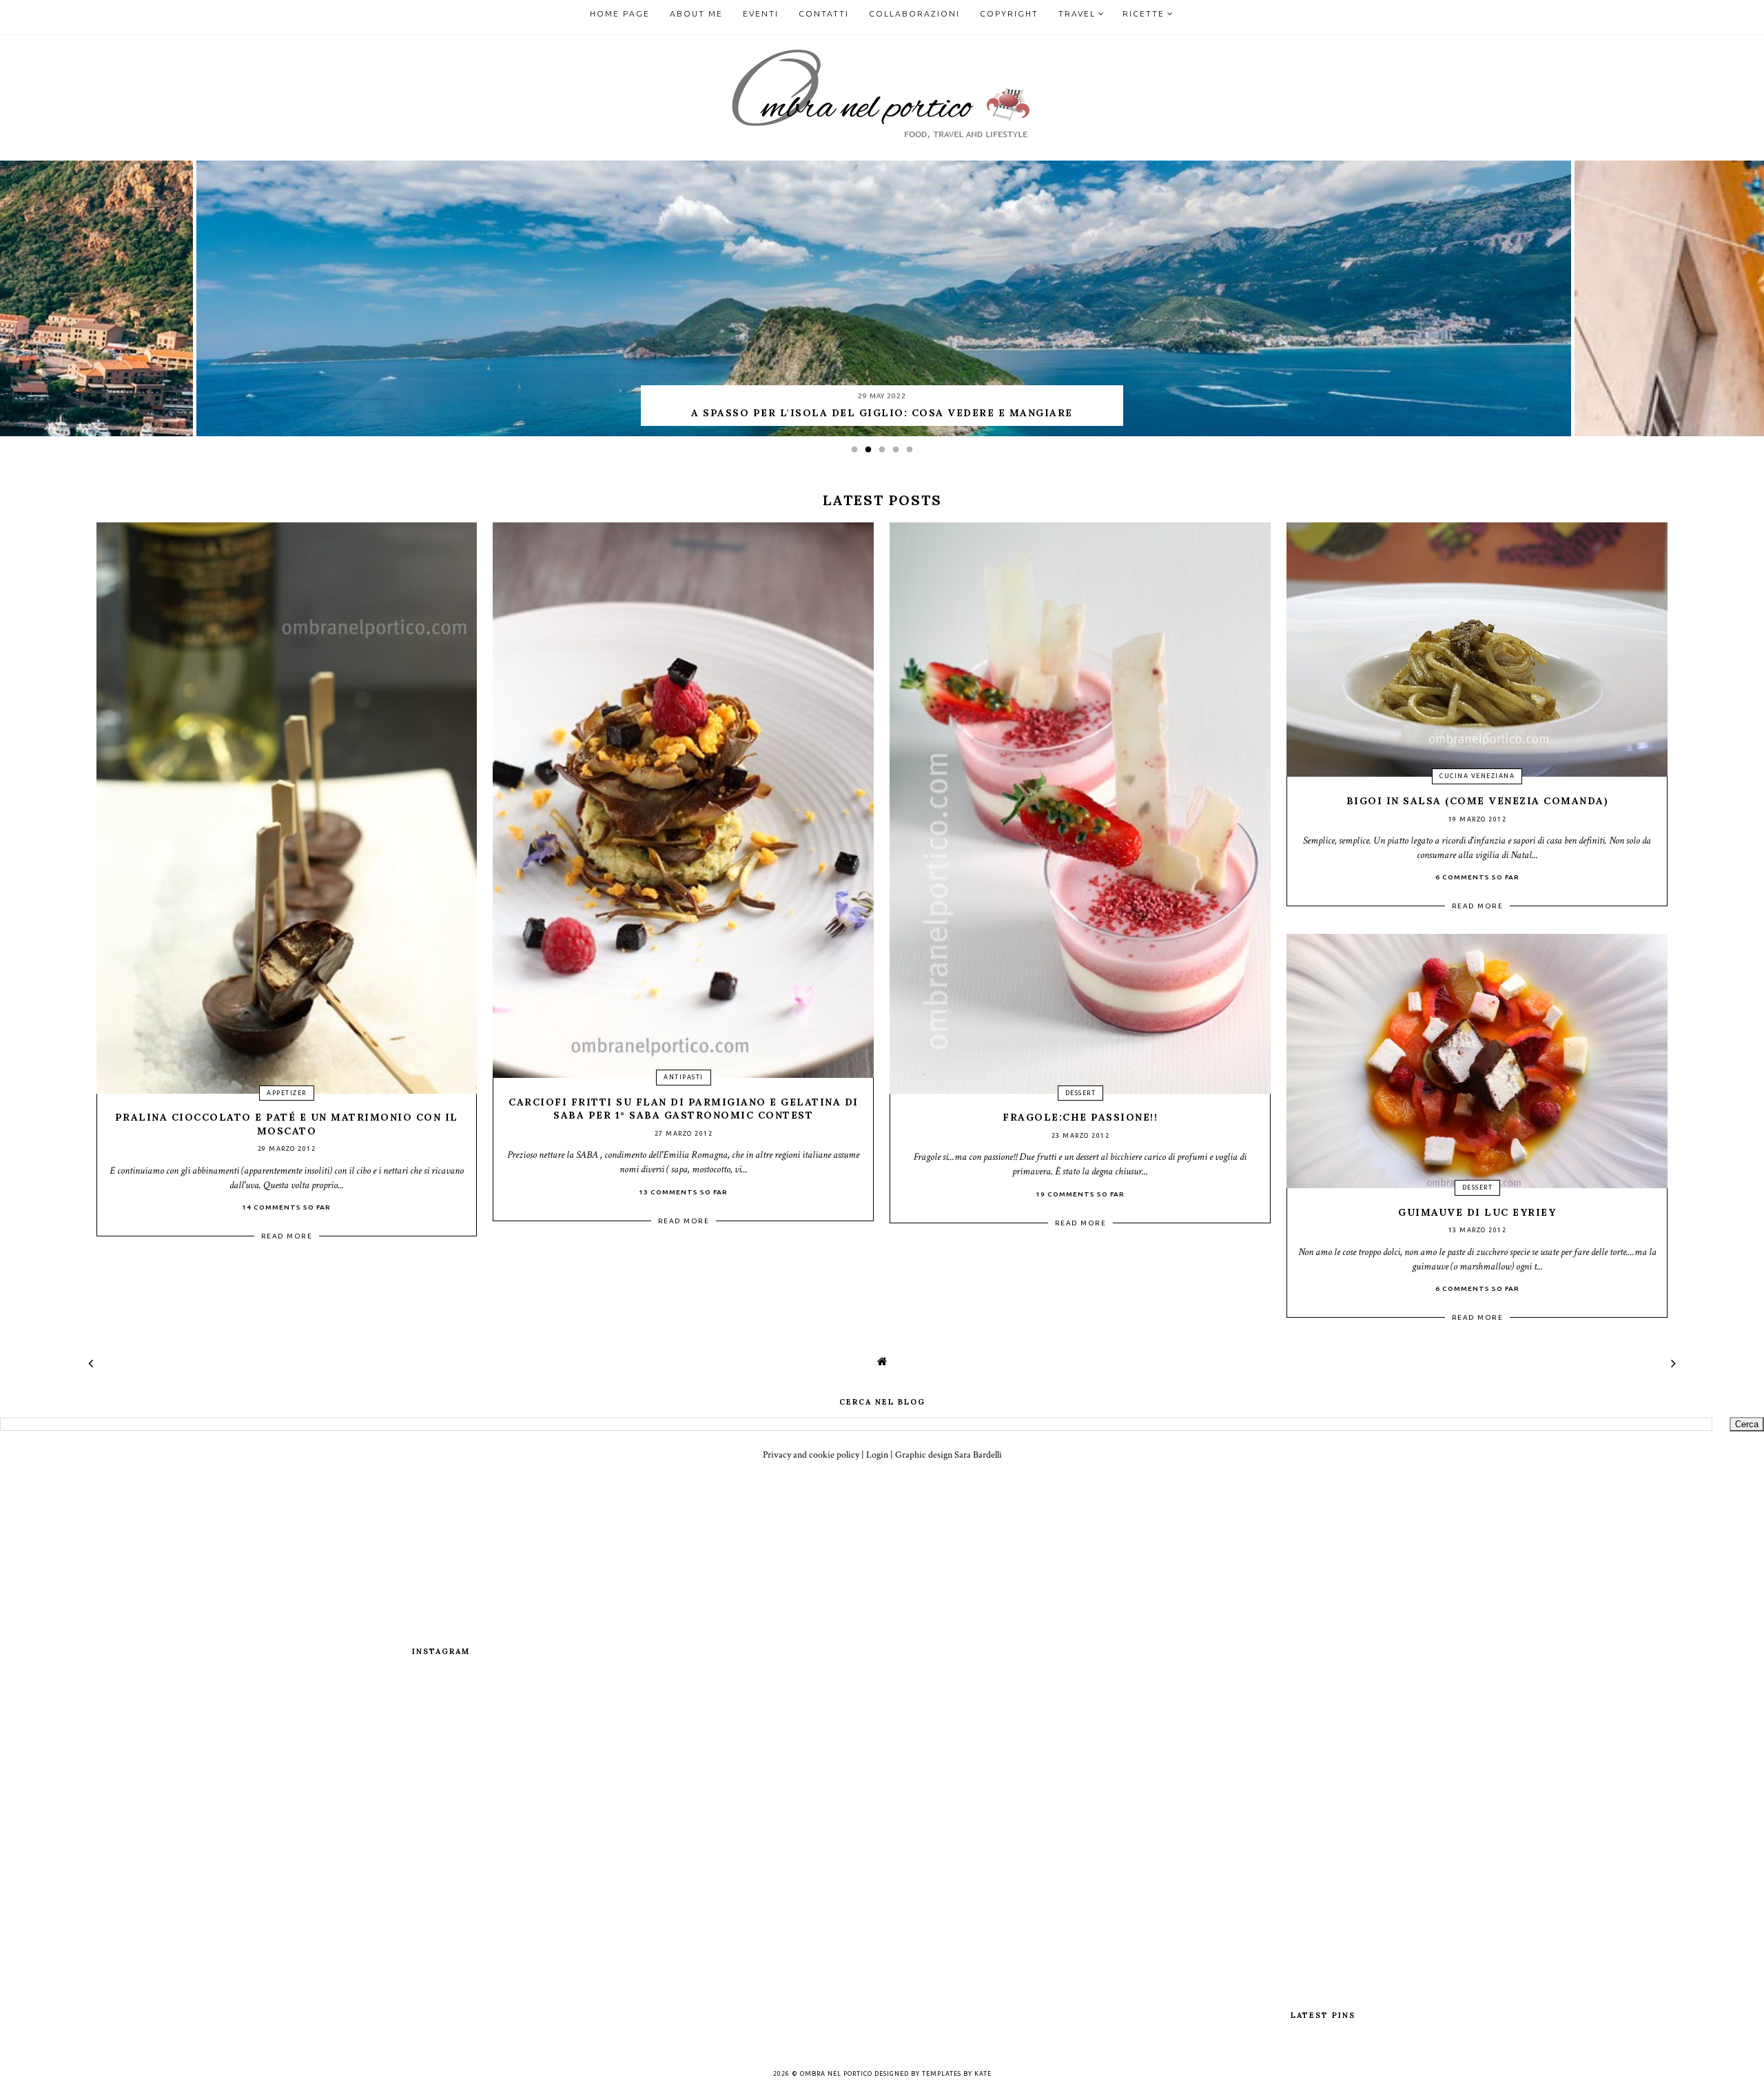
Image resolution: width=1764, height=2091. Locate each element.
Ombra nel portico (836, 2074)
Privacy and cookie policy (811, 1455)
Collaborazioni (914, 13)
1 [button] (858, 453)
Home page (620, 13)
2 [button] (872, 453)
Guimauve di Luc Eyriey (1477, 1212)
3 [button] (885, 453)
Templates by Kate (957, 2074)
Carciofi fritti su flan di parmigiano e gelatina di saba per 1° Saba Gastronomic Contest (684, 1109)
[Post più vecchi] (1673, 1364)
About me (696, 13)
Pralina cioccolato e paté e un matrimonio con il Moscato (287, 1124)
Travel (1077, 13)
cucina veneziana (1477, 776)
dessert (1081, 1093)
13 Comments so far (683, 1192)
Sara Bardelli (978, 1455)
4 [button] (899, 453)
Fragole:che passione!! (1080, 1117)
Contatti (824, 13)
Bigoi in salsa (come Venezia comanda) (1478, 801)
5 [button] (913, 453)
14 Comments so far (286, 1207)
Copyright (1009, 13)
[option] (882, 298)
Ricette (1143, 13)
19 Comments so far (1080, 1194)
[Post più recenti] (91, 1364)
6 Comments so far (1477, 877)
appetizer (287, 1093)
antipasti (684, 1077)
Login (877, 1455)
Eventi (761, 13)
